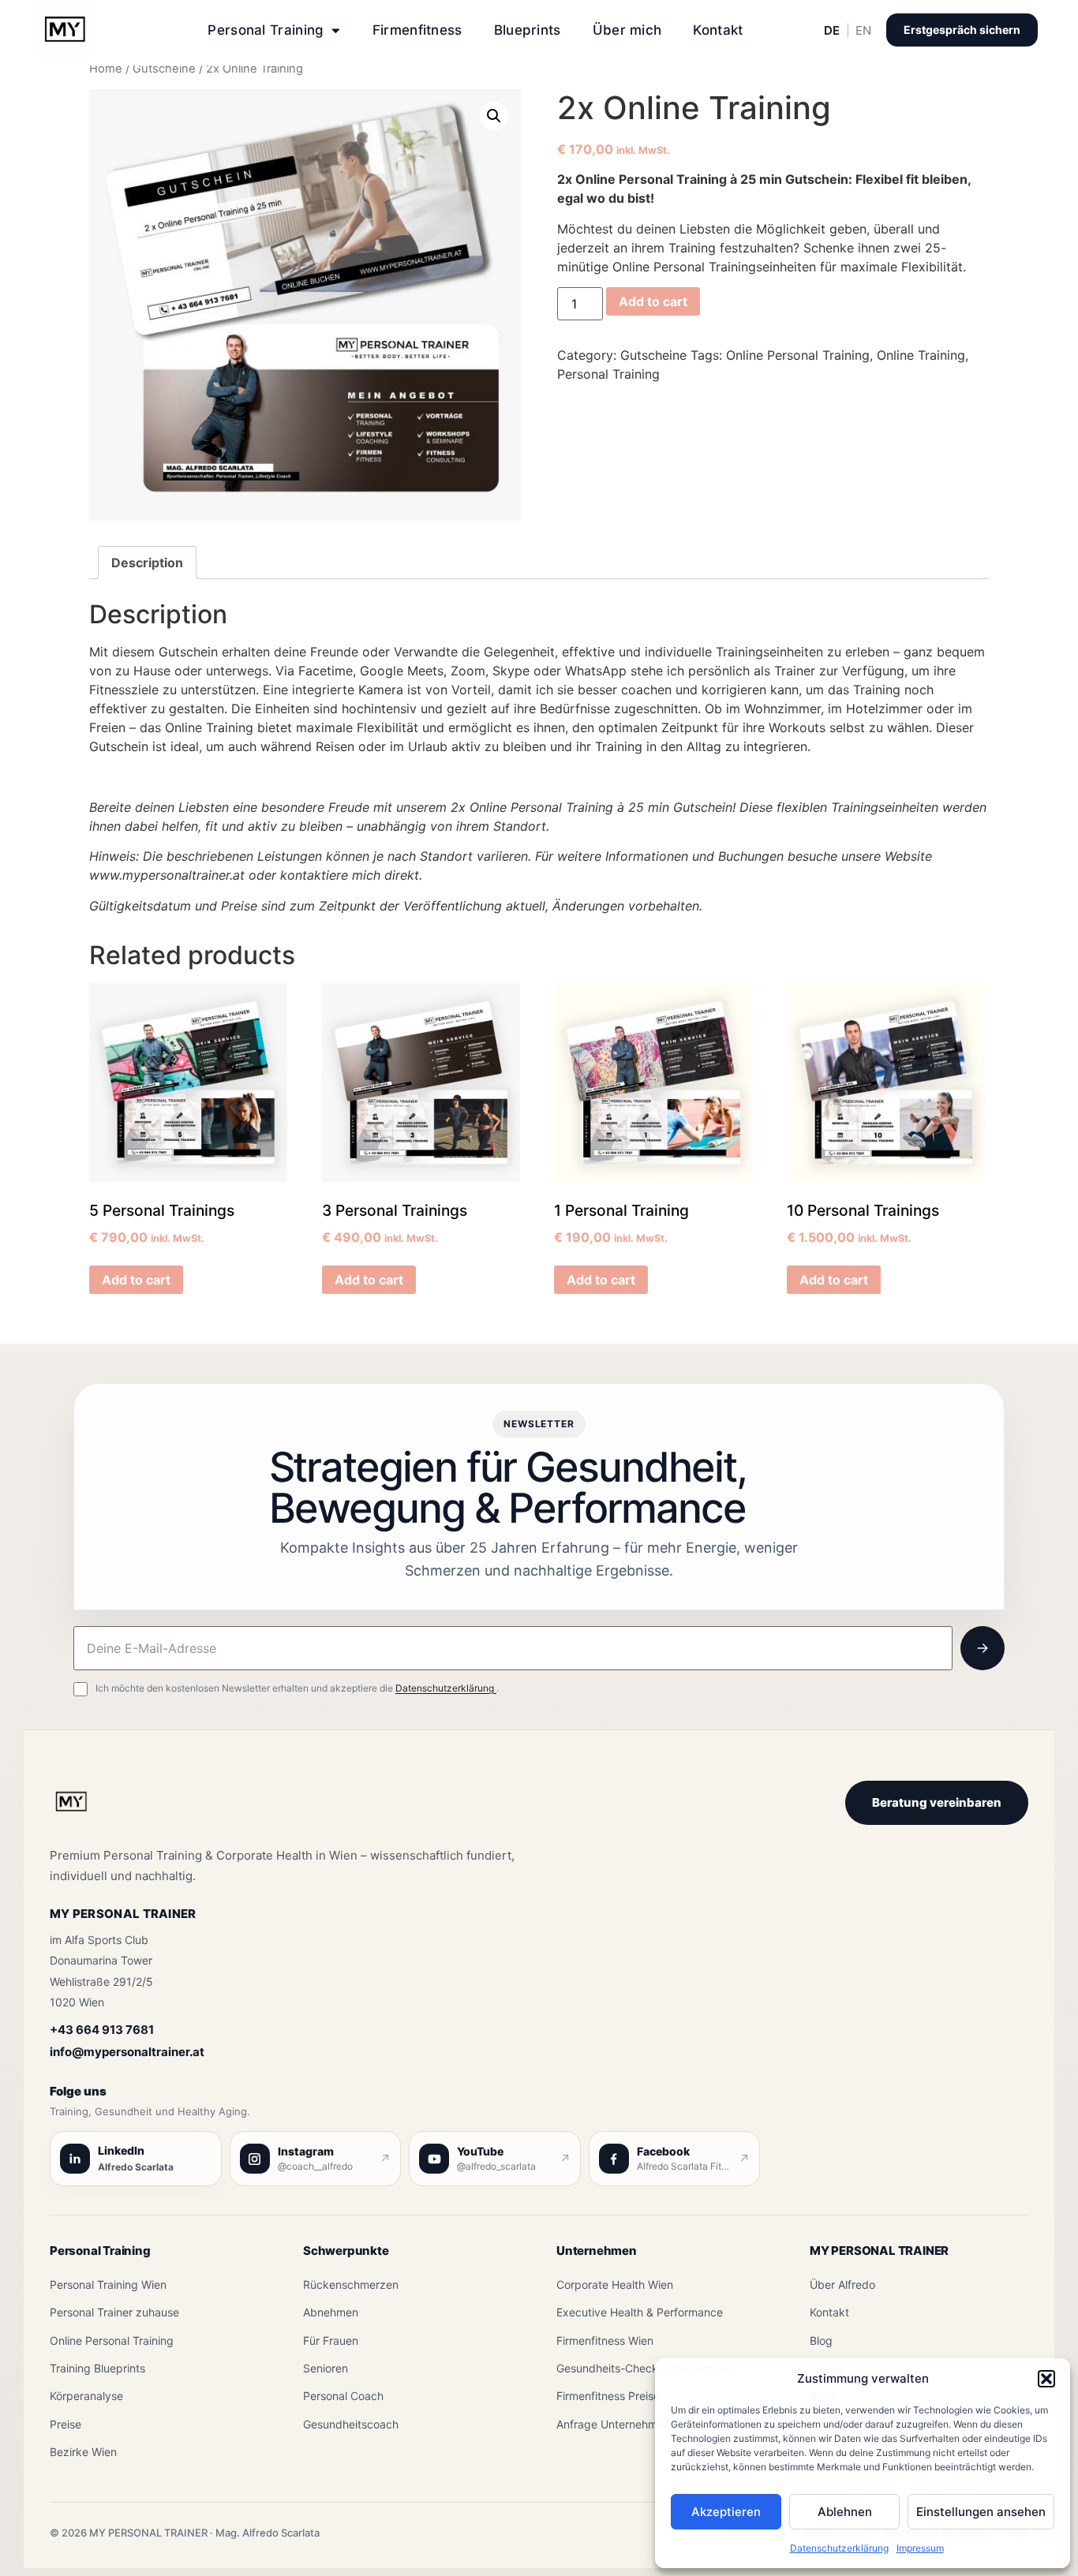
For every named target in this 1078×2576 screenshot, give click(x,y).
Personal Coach (343, 2396)
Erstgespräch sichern (962, 30)
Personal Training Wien (108, 2284)
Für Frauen (331, 2340)
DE (832, 30)
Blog (821, 2340)
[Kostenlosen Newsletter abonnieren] (983, 1648)
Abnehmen (331, 2312)
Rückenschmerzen (351, 2284)
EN (863, 30)
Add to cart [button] (136, 1280)
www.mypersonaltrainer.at (167, 875)
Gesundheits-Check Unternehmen (644, 2368)
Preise (66, 2424)
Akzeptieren (726, 2512)
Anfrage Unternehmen (613, 2424)
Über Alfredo (842, 2284)
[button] (1046, 2379)
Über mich (627, 30)
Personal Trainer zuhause (114, 2312)
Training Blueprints (97, 2368)
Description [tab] (147, 563)
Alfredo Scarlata (136, 2167)
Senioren (326, 2368)
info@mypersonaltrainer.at (127, 2052)
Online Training (921, 355)
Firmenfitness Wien (605, 2340)
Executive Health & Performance (640, 2312)
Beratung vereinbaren (937, 1802)
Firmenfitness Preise (608, 2396)
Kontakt (718, 30)
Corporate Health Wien (615, 2284)
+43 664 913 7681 (102, 2030)
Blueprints (528, 30)
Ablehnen (845, 2512)
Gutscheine (164, 69)
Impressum (920, 2548)
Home (106, 69)
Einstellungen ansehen (981, 2512)
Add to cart (653, 301)
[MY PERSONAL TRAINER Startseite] (71, 1811)
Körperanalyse (86, 2396)
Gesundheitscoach (351, 2424)
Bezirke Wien (83, 2452)
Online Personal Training (798, 355)
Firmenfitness (417, 30)
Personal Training (266, 30)
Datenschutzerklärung (839, 2548)
